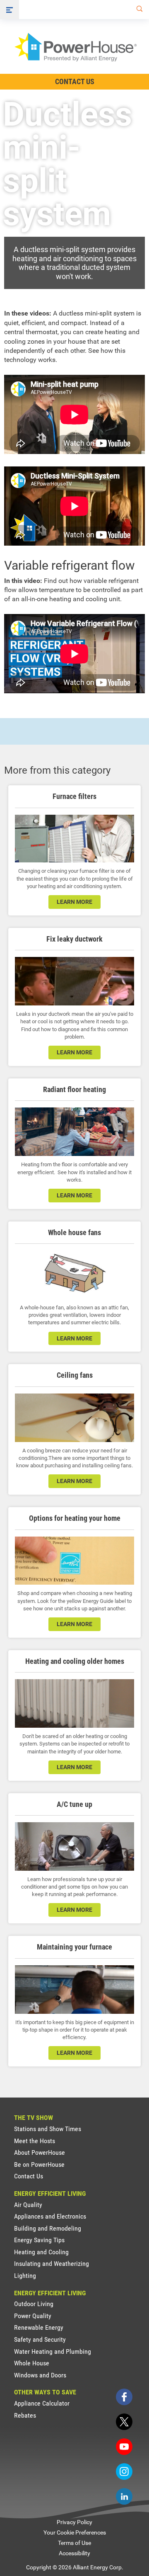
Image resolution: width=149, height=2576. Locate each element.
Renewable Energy (39, 2327)
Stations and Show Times (48, 2129)
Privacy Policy (74, 2522)
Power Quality (33, 2316)
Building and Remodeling (48, 2228)
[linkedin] (124, 2496)
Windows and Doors (40, 2375)
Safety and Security (40, 2339)
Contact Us (75, 81)
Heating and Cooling (41, 2252)
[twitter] (124, 2422)
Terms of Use (74, 2543)
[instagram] (124, 2472)
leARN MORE (74, 902)
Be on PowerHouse (39, 2164)
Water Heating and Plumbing (53, 2351)
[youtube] (124, 2447)
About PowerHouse (40, 2152)
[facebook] (124, 2397)
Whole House (32, 2363)
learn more (74, 1052)
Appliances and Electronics (50, 2216)
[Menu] (10, 10)
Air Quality (28, 2205)
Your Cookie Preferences (75, 2532)
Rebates (25, 2415)
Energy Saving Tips (39, 2240)
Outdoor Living (34, 2304)
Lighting (25, 2276)
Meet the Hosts (35, 2141)
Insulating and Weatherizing (52, 2264)
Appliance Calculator (42, 2403)
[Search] (138, 10)
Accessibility (74, 2553)
